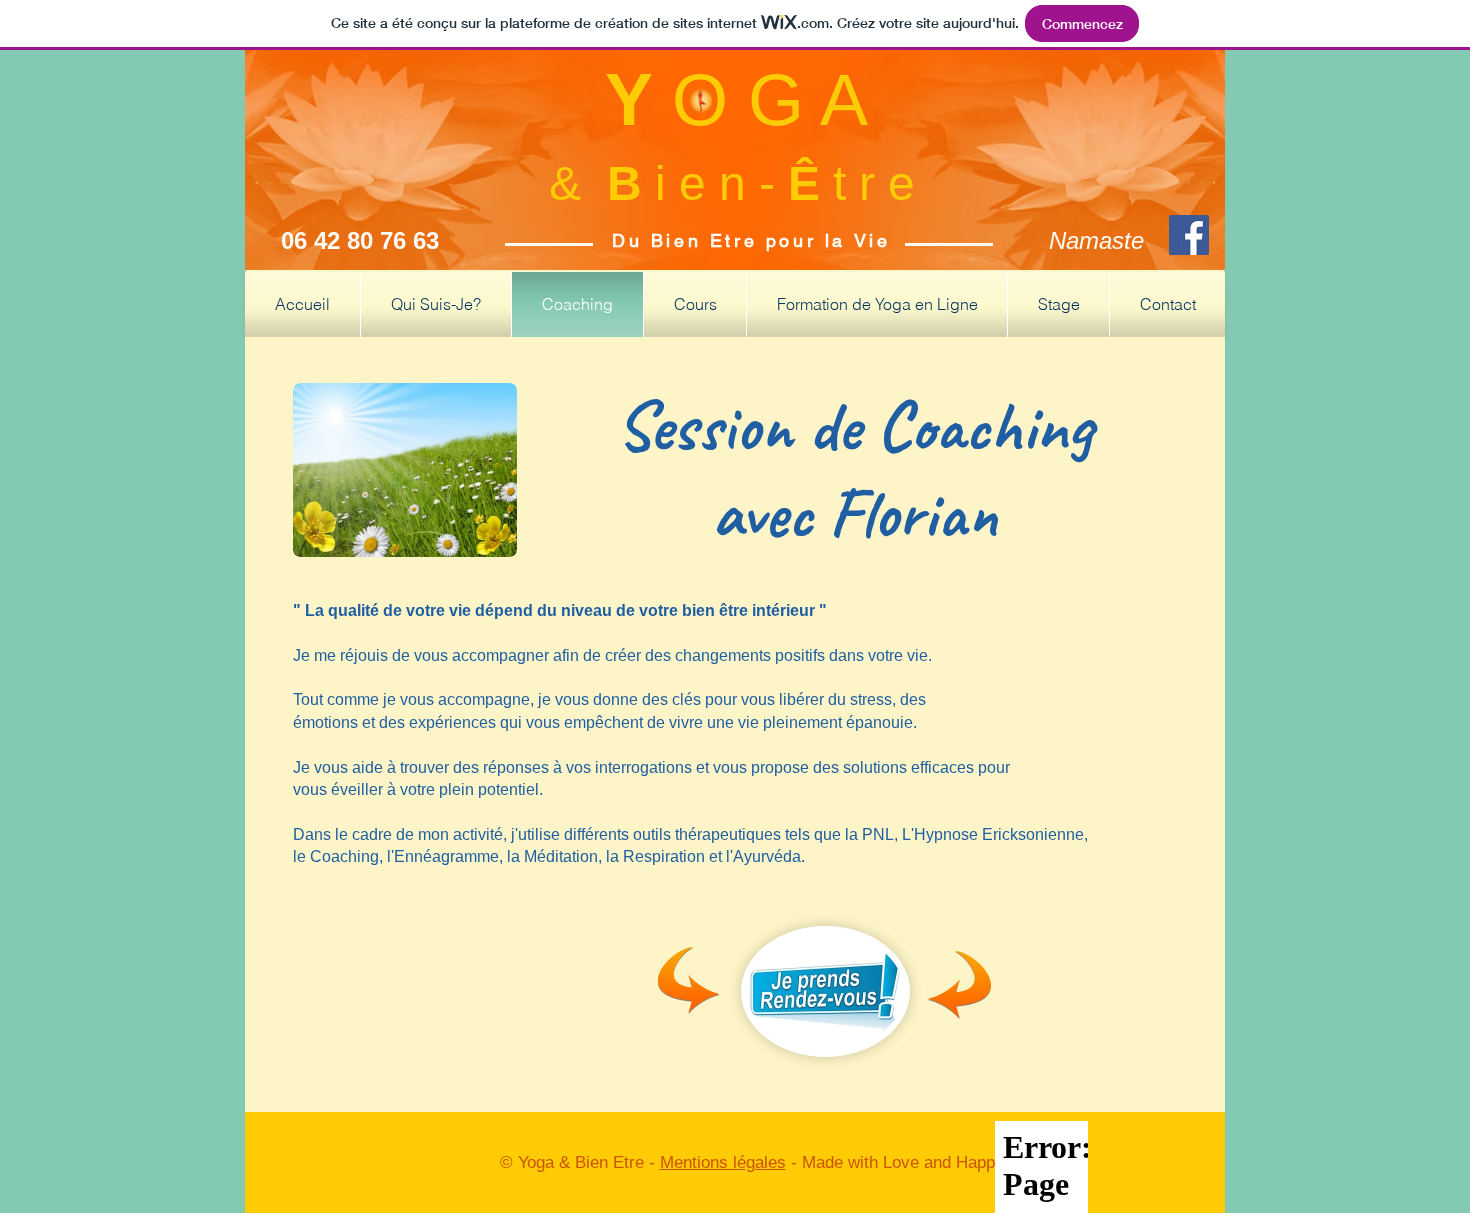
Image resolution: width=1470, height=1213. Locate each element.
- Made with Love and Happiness (910, 1162)
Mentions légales (723, 1162)
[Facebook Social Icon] (1189, 235)
